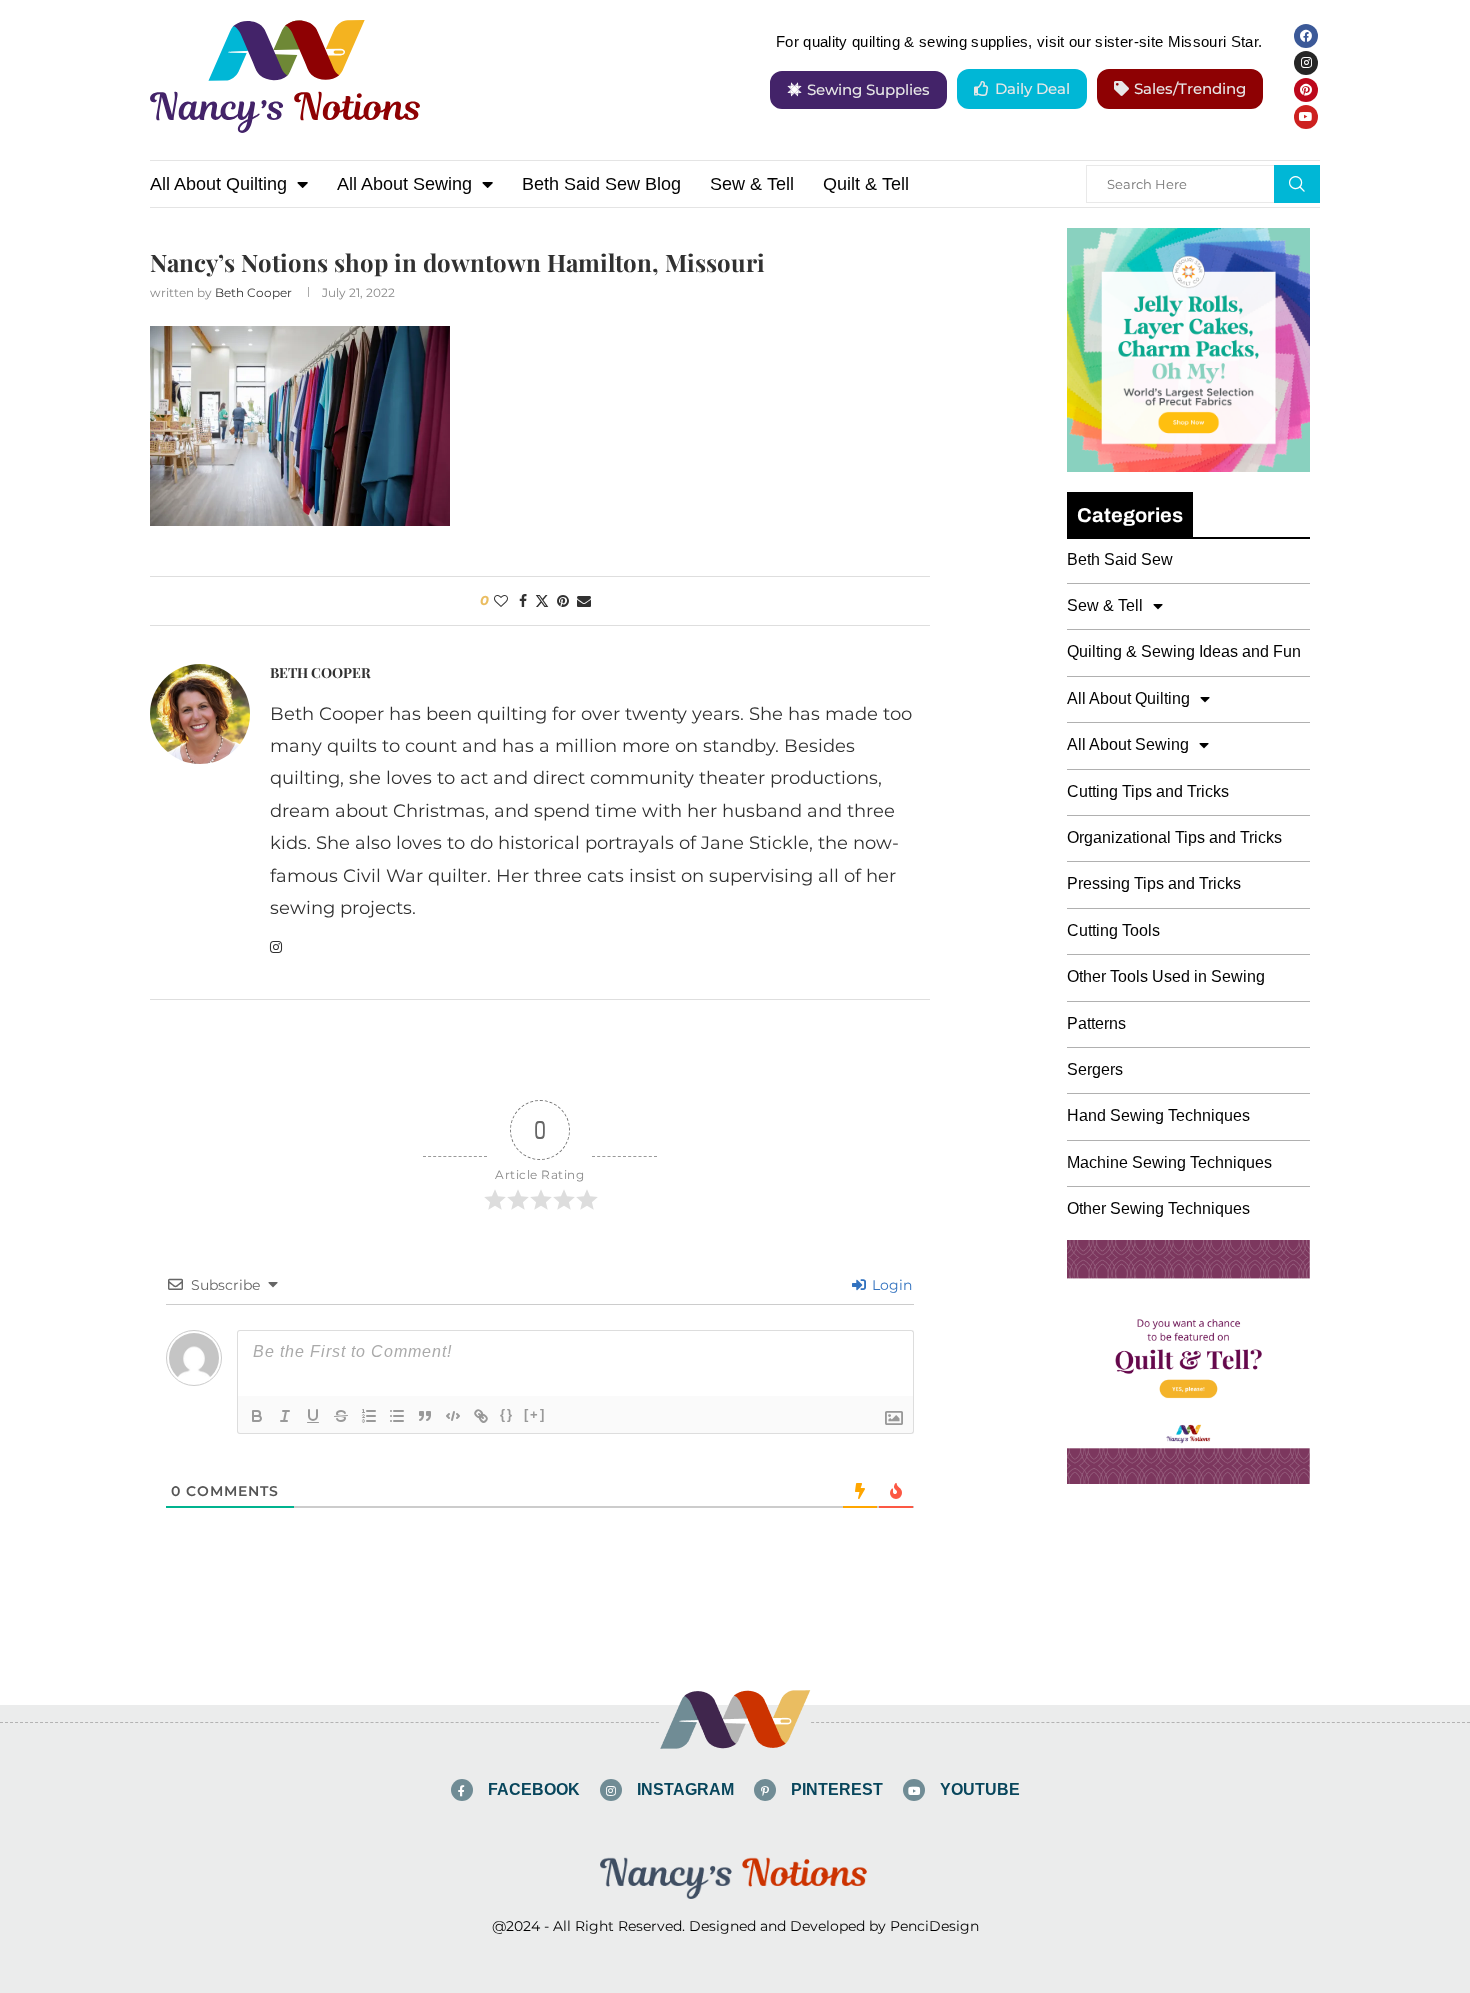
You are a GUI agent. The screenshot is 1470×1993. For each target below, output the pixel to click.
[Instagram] (1306, 63)
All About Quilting (218, 184)
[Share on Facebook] (523, 601)
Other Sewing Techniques (1158, 1208)
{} (507, 1414)
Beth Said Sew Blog (601, 184)
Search (1297, 184)
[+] (535, 1414)
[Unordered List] (397, 1416)
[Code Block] (453, 1416)
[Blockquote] (425, 1416)
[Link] (481, 1416)
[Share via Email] (584, 601)
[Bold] (257, 1416)
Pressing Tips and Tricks (1154, 883)
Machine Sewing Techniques (1169, 1162)
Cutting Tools (1113, 930)
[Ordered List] (369, 1416)
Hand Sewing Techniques (1158, 1115)
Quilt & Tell (866, 184)
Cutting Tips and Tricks (1148, 791)
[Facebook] (1306, 36)
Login (890, 1285)
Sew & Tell (752, 184)
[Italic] (285, 1416)
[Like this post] (501, 601)
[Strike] (341, 1416)
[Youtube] (1306, 117)
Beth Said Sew (1120, 559)
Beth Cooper (253, 292)
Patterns (1096, 1023)
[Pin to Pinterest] (563, 601)
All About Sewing (404, 184)
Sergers (1095, 1069)
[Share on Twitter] (542, 601)
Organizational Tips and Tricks (1174, 837)
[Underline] (313, 1416)
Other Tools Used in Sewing (1166, 976)
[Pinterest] (1306, 90)
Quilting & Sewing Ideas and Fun (1184, 651)
